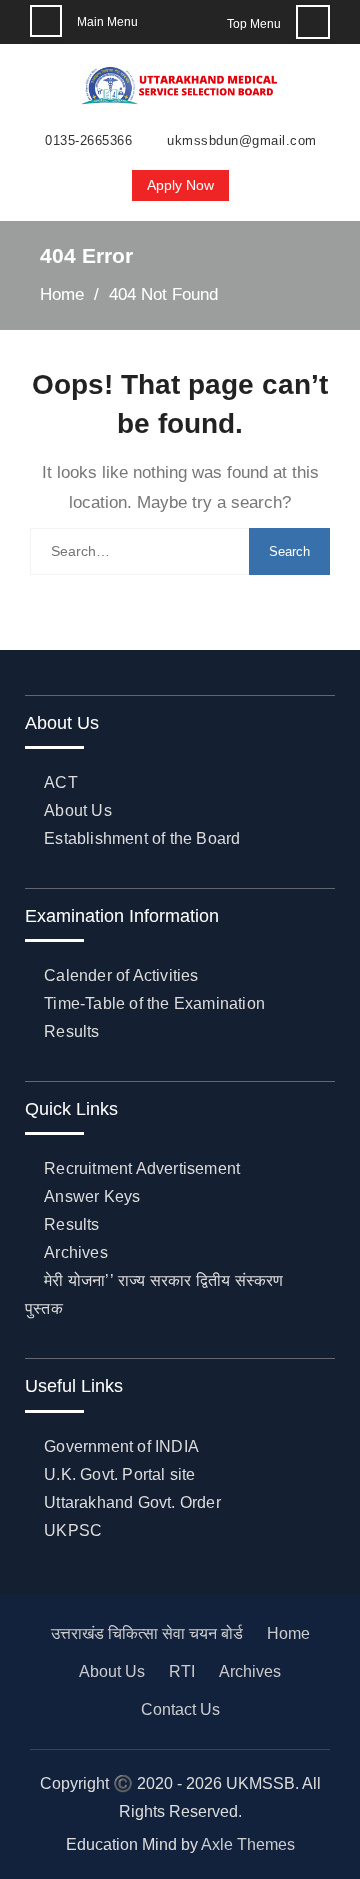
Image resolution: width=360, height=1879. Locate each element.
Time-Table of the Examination (154, 1003)
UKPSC (73, 1530)
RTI (182, 1671)
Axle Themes (248, 1844)
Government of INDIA (121, 1446)
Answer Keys (92, 1196)
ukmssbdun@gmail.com (242, 141)
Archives (76, 1252)
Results (71, 1031)
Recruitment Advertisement (142, 1168)
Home (288, 1633)
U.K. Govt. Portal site (119, 1474)
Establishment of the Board (142, 838)
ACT (61, 782)
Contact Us (180, 1709)
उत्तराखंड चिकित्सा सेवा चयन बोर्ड (147, 1633)
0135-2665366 (88, 141)
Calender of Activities (121, 975)
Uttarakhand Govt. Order (132, 1502)
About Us (78, 810)
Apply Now (180, 185)
